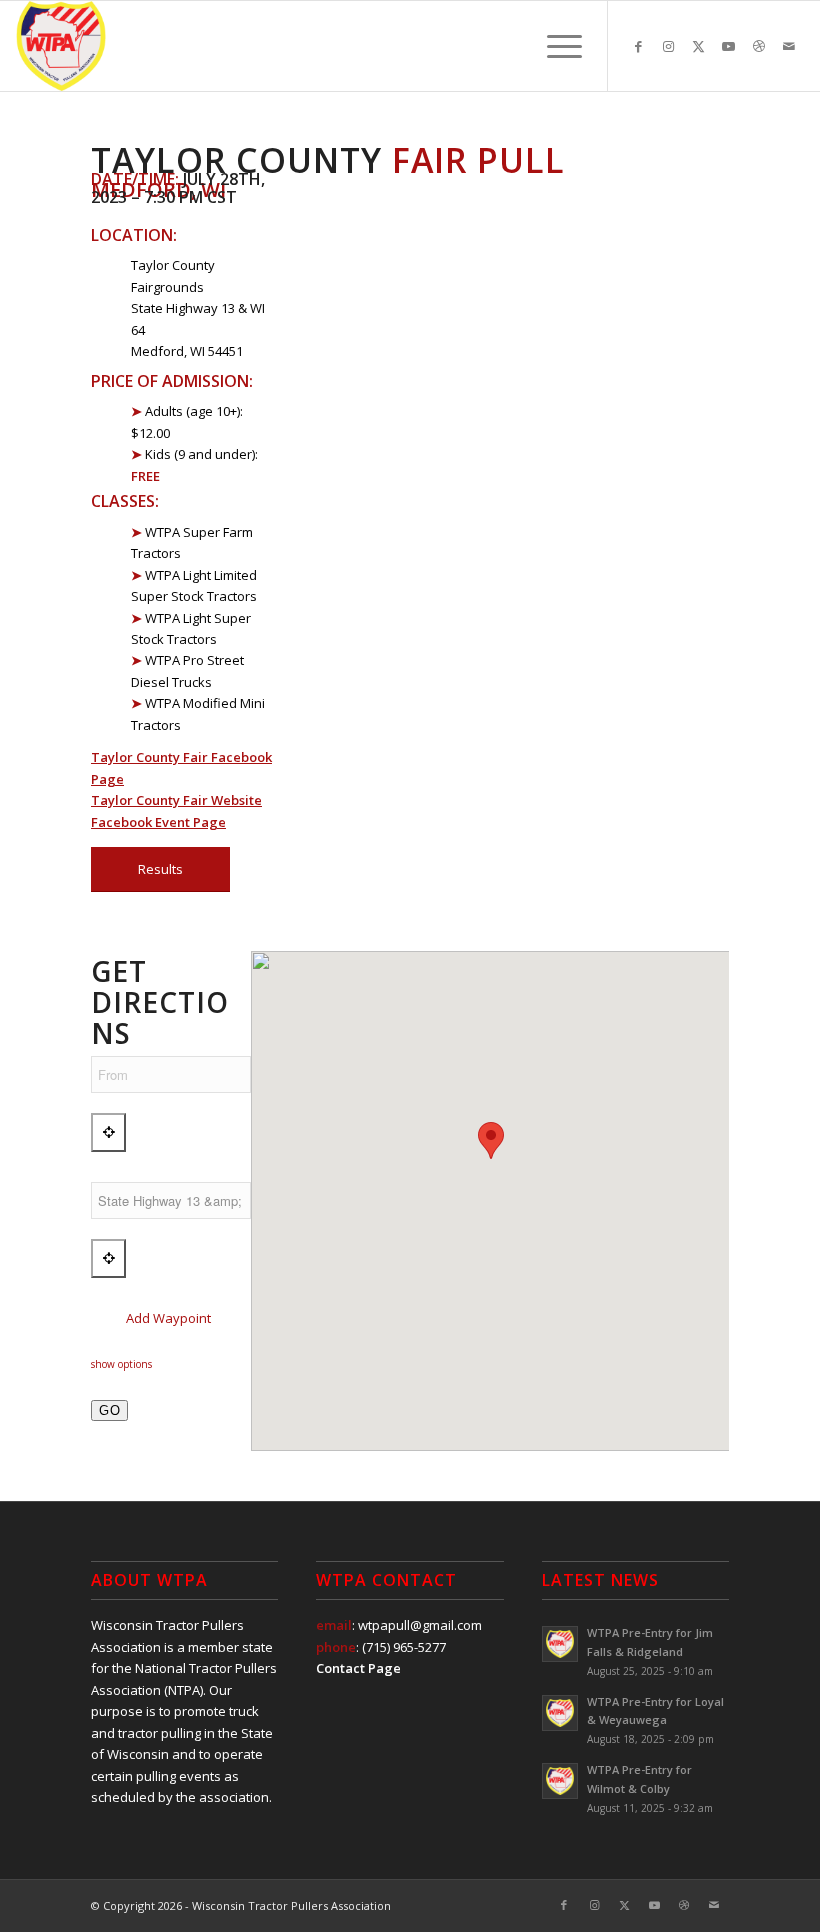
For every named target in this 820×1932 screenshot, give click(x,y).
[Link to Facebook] (639, 46)
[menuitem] (554, 46)
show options (121, 1364)
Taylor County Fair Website (176, 800)
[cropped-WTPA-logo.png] (61, 46)
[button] (491, 1140)
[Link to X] (699, 46)
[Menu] (554, 46)
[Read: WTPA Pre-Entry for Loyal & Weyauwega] (560, 1713)
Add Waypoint (167, 1318)
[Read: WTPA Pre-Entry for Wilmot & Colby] (560, 1781)
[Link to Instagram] (669, 46)
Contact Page (358, 1668)
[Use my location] (108, 1132)
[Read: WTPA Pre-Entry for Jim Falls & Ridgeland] (560, 1644)
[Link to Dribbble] (759, 46)
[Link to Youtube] (729, 46)
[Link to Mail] (789, 46)
